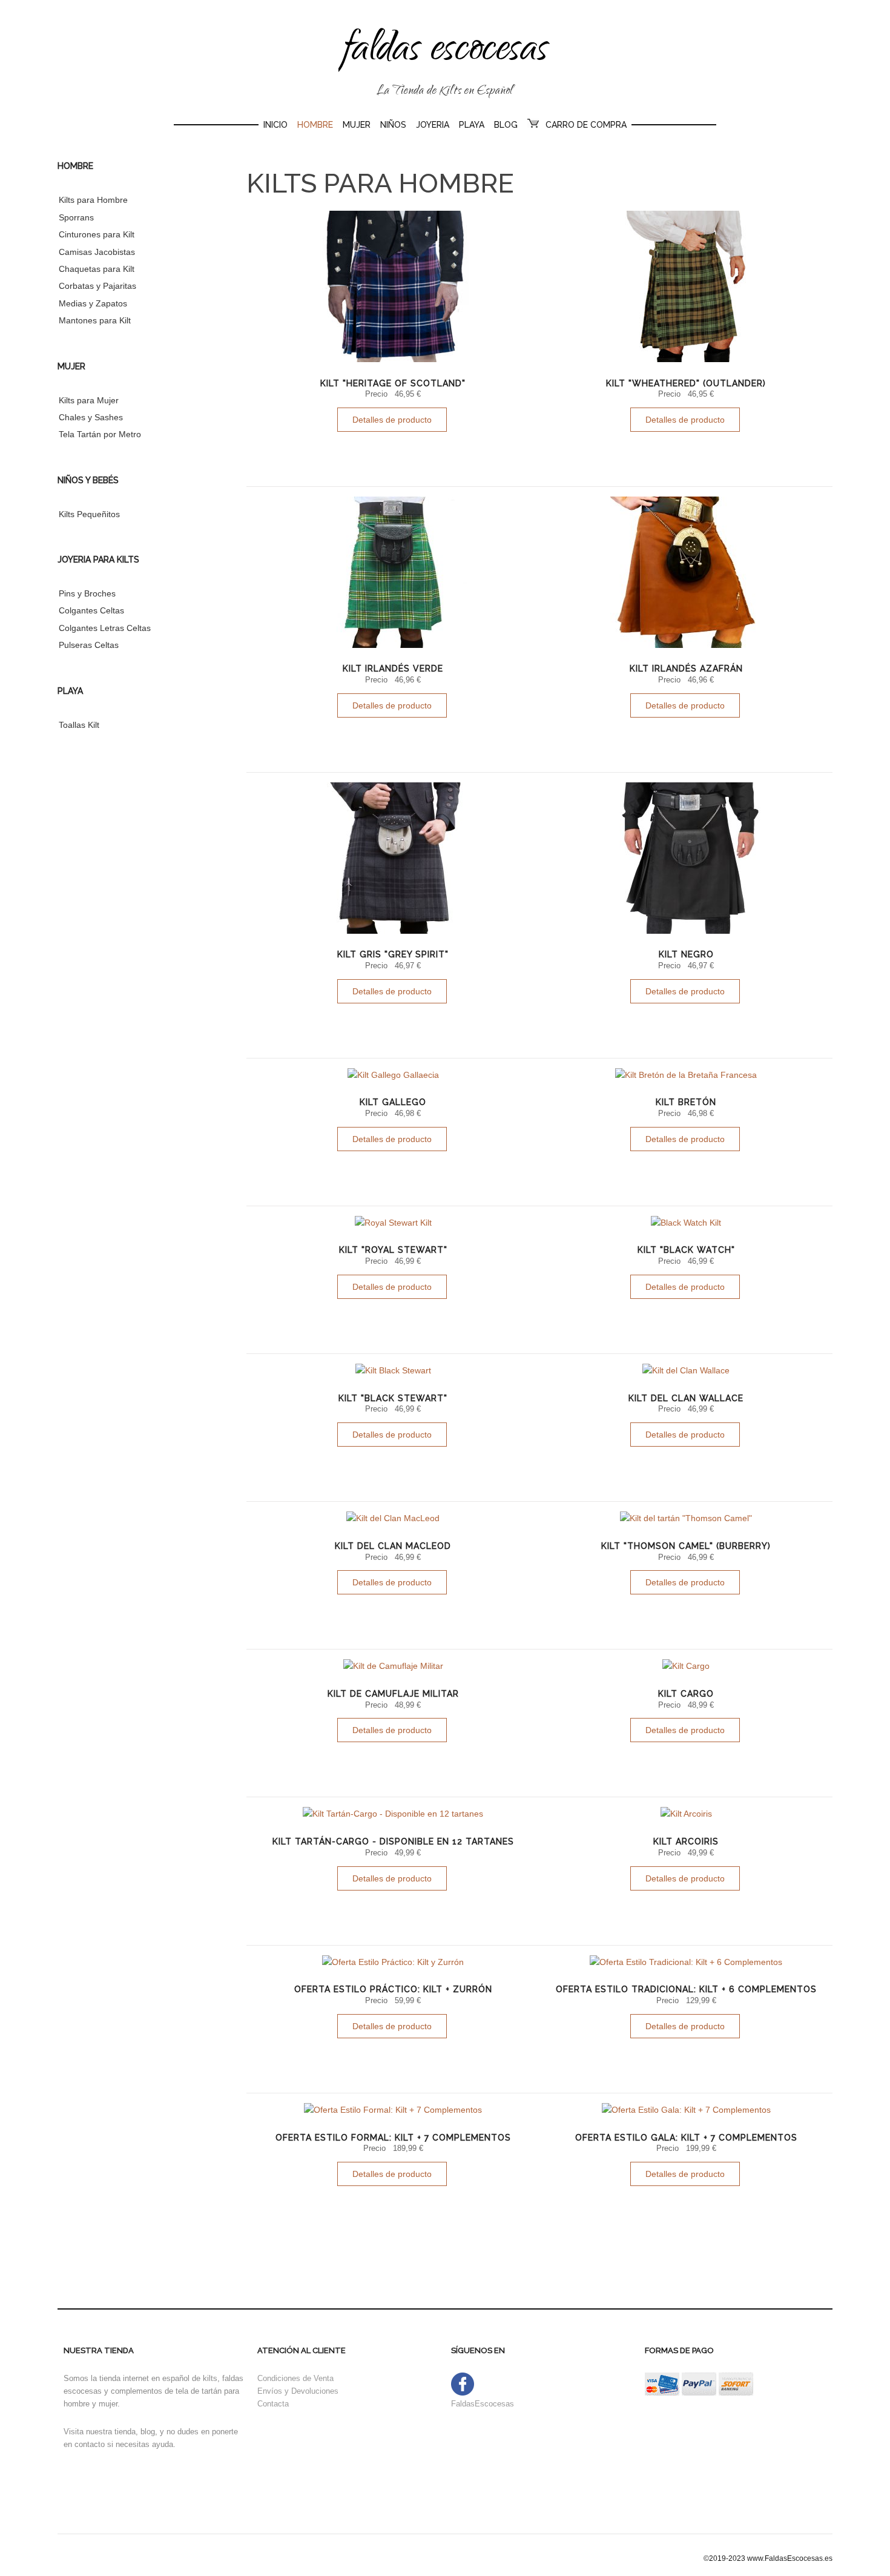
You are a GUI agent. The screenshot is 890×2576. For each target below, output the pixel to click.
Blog (506, 125)
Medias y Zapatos (93, 303)
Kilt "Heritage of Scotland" (393, 383)
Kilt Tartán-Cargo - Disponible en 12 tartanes (393, 1841)
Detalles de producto (392, 420)
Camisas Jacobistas (97, 252)
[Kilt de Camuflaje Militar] (393, 1666)
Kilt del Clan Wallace (686, 1398)
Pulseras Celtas (89, 645)
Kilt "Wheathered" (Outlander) (686, 383)
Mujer (357, 125)
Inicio (275, 125)
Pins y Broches (87, 593)
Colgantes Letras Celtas (105, 628)
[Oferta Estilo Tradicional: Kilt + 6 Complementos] (686, 1962)
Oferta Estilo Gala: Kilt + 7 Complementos (686, 2138)
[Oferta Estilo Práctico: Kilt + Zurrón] (393, 1962)
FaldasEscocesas (483, 2404)
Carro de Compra (586, 125)
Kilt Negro (686, 954)
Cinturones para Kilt (97, 234)
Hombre (315, 125)
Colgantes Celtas (91, 610)
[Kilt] (393, 286)
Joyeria (433, 125)
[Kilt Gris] (393, 858)
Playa (472, 125)
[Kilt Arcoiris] (686, 1814)
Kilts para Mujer (89, 400)
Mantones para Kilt (95, 320)
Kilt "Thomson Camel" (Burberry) (686, 1546)
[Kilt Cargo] (686, 1666)
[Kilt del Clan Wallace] (686, 1370)
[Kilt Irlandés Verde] (393, 572)
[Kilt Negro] (686, 858)
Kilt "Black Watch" (686, 1250)
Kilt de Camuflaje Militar (393, 1694)
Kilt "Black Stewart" (393, 1398)
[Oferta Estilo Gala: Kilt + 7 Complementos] (686, 2110)
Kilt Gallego (393, 1102)
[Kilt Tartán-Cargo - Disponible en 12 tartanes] (393, 1814)
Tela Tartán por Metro (100, 434)
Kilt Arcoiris (686, 1841)
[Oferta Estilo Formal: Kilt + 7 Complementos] (393, 2110)
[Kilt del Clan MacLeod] (393, 1518)
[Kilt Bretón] (686, 1075)
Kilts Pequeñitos (89, 514)
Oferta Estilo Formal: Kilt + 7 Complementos (393, 2138)
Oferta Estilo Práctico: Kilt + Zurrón (393, 1989)
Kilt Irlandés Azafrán (686, 669)
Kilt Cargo (686, 1694)
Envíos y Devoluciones (298, 2391)
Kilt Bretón (686, 1102)
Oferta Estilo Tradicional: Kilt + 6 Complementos (686, 1989)
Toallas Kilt (79, 725)
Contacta (273, 2404)
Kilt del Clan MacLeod (393, 1546)
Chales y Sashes (91, 417)
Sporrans (76, 217)
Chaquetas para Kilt (97, 269)
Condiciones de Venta (295, 2378)
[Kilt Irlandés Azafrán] (686, 572)
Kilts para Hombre (93, 200)
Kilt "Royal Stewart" (393, 1250)
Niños (393, 125)
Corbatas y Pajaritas (97, 286)
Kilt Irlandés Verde (393, 669)
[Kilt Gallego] (393, 1075)
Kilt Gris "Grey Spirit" (393, 954)
